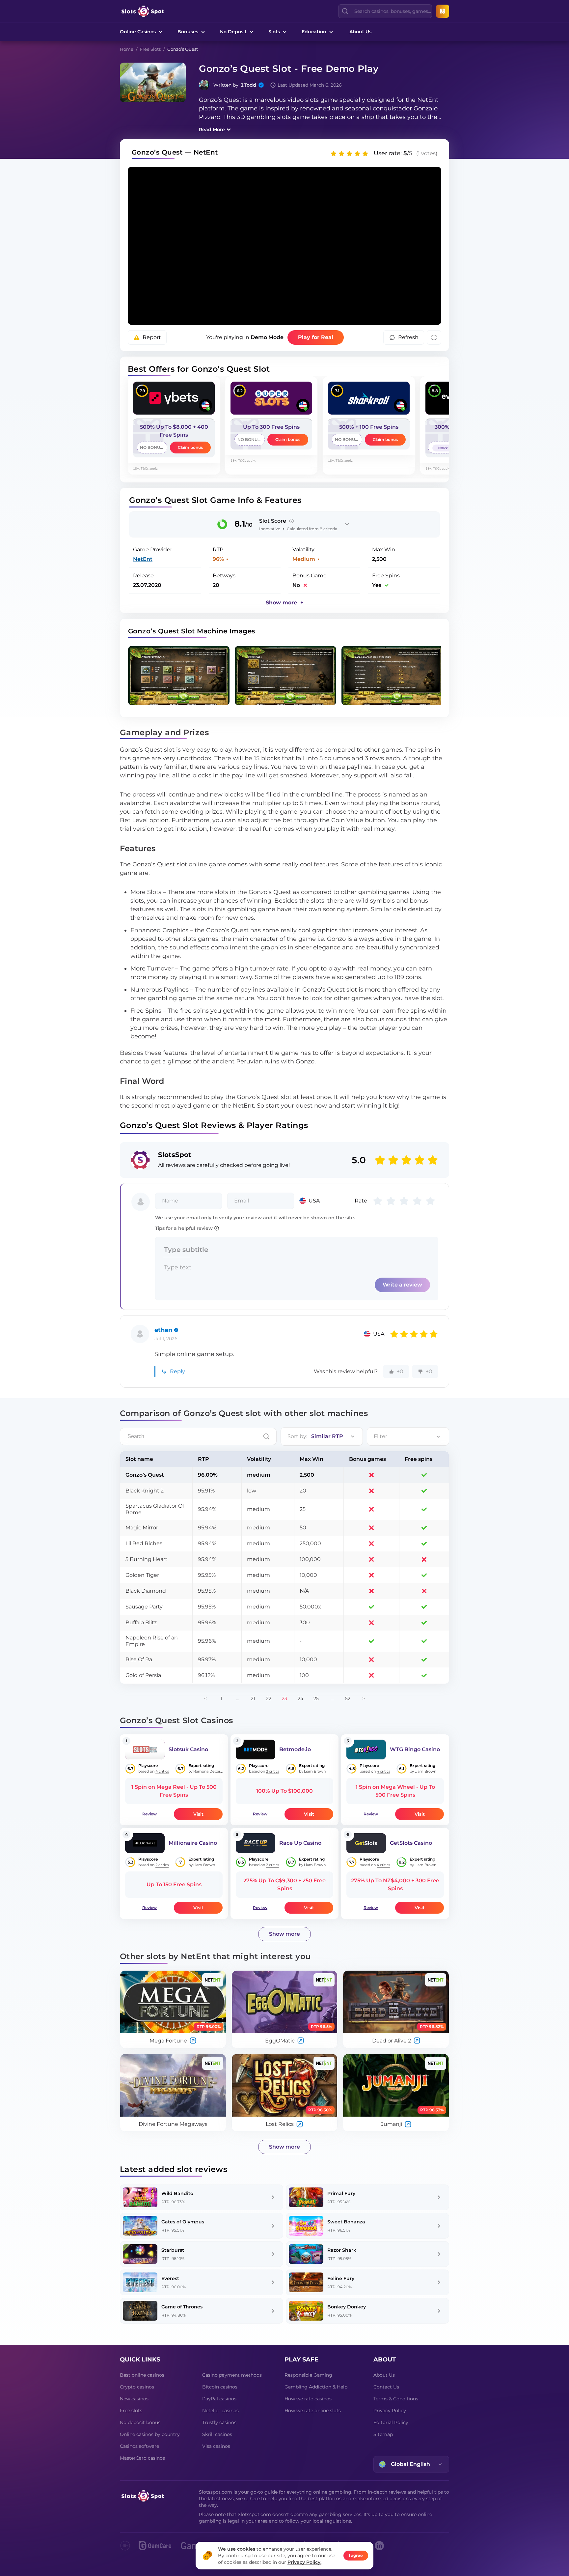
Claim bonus (190, 447)
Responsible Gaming (308, 2375)
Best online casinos (142, 2375)
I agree (356, 2555)
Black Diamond (146, 1591)
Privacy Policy (390, 2411)
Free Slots (150, 49)
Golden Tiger (142, 1575)
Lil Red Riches (144, 1543)
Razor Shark (342, 2250)
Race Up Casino (300, 1843)
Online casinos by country (150, 2434)
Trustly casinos (219, 2422)
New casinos (134, 2399)
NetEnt (143, 559)
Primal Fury (341, 2193)
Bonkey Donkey (347, 2307)
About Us (360, 32)
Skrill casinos (217, 2434)
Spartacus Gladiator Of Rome (155, 1509)
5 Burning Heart (147, 1559)
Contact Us (386, 2387)
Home (127, 49)
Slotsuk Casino (188, 1749)
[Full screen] (434, 337)
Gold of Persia (143, 1675)
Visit (198, 1814)
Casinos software (139, 2446)
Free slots (131, 2411)
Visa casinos (216, 2446)
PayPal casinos (219, 2399)
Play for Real (316, 337)
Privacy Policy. (304, 2562)
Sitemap (383, 2434)
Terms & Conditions (396, 2399)
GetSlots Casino (411, 1843)
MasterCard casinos (142, 2458)
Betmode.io (295, 1749)
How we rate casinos (308, 2399)
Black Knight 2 (145, 1491)
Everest (170, 2278)
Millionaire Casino (193, 1843)
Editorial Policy (391, 2422)
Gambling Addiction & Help (316, 2387)
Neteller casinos (220, 2411)
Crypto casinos (137, 2387)
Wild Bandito (177, 2193)
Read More (212, 130)
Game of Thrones (182, 2307)
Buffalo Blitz (141, 1622)
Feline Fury (341, 2278)
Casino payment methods (232, 2375)
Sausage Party (144, 1607)
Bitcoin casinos (220, 2387)
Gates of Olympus (183, 2222)
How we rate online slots (313, 2411)
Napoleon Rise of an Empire (152, 1641)
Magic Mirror (142, 1528)
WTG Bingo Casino (415, 1749)
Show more (284, 1934)
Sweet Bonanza (346, 2222)
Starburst (173, 2250)
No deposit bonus (140, 2422)
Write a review (402, 1285)
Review (149, 1814)
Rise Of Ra (139, 1659)
